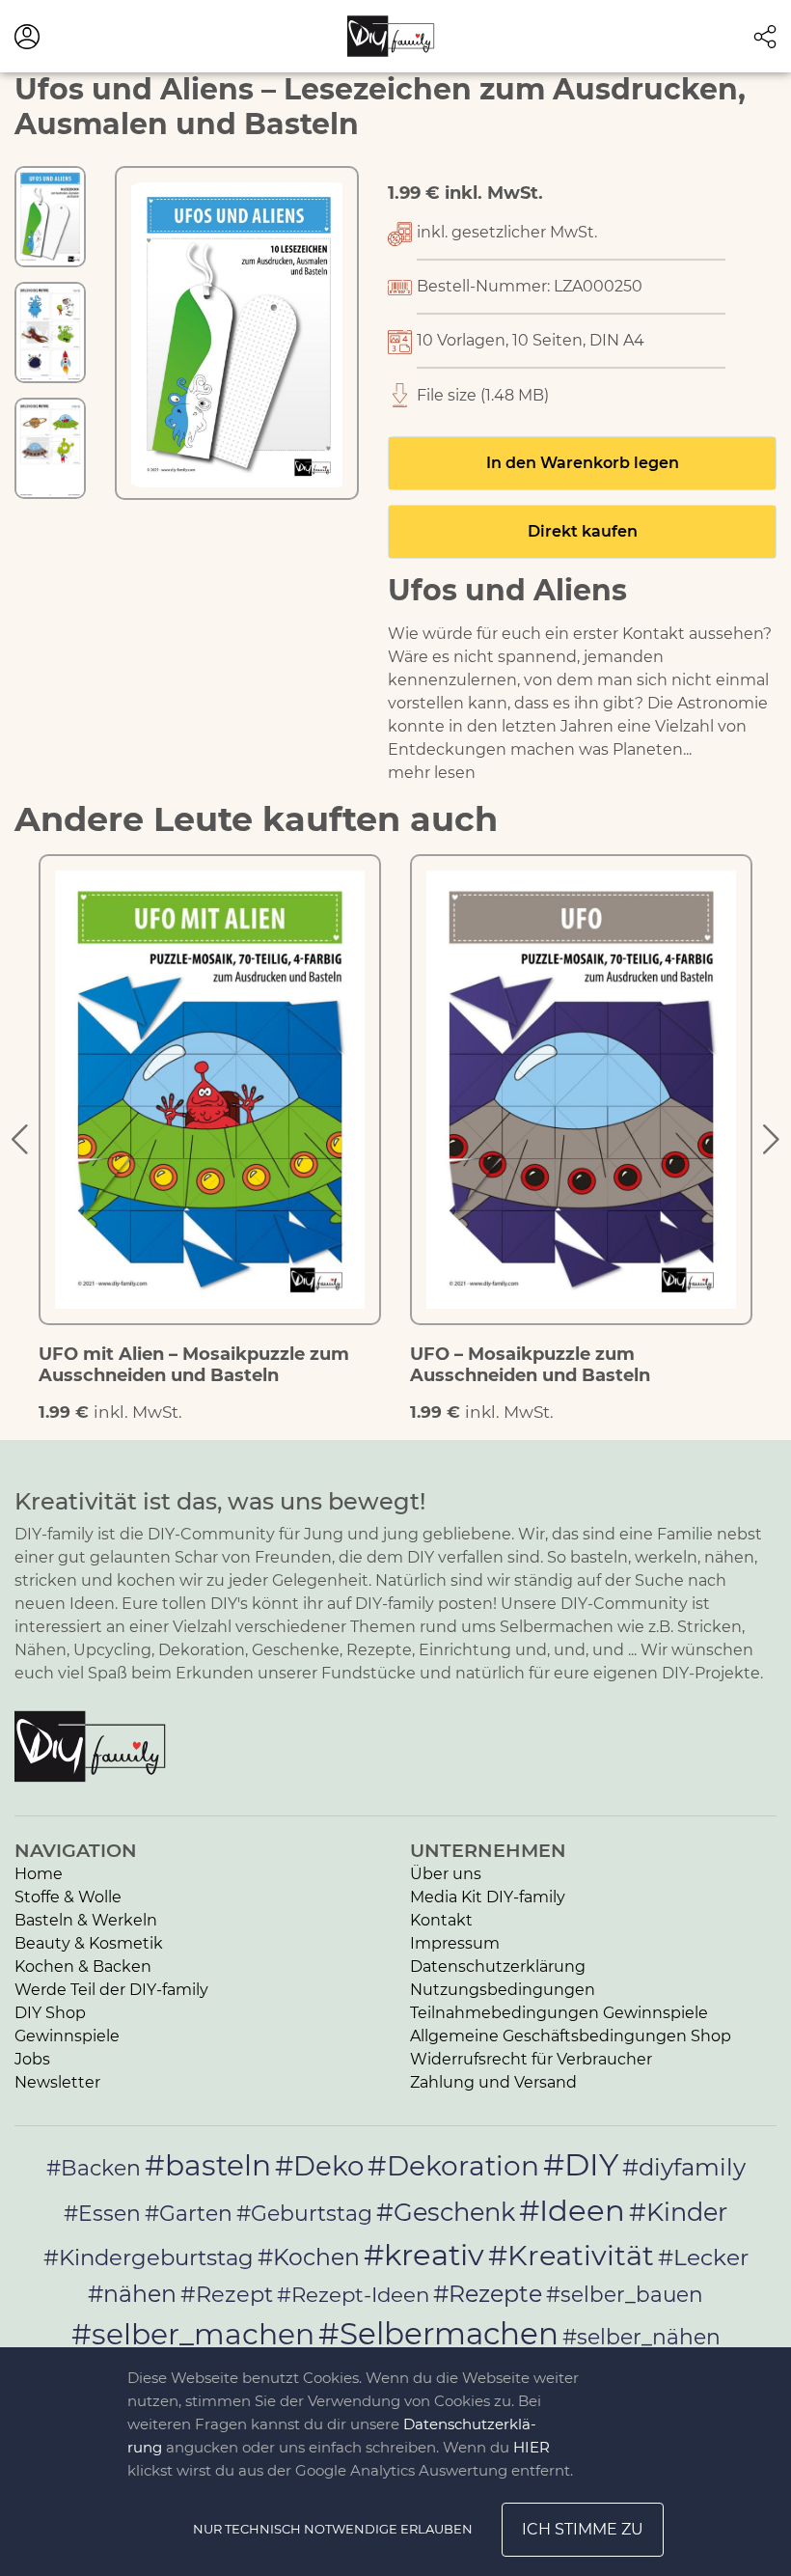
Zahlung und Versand (493, 2082)
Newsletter (57, 2082)
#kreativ (424, 2255)
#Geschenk (446, 2212)
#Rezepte (488, 2294)
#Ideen (572, 2210)
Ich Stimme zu (583, 2529)
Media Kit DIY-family (488, 1897)
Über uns (446, 1874)
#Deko (319, 2166)
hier (532, 2447)
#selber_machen (193, 2334)
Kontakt (441, 1920)
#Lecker (703, 2257)
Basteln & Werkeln (86, 1920)
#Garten (189, 2213)
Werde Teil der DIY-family (111, 1990)
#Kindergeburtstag (149, 2257)
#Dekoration (453, 2166)
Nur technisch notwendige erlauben (333, 2529)
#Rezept (227, 2294)
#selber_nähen (641, 2337)
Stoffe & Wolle (68, 1897)
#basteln (208, 2165)
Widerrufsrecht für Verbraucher (531, 2059)
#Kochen (309, 2257)
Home (39, 1874)
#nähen (132, 2294)
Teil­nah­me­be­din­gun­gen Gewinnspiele (559, 2013)
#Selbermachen (438, 2334)
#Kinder (678, 2212)
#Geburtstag (304, 2214)
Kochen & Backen (83, 1967)
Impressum (455, 1943)
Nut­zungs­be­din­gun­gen (503, 1990)
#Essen (102, 2213)
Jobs (32, 2059)
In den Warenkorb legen (583, 463)
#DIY (581, 2164)
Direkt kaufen (583, 531)
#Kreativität (571, 2255)
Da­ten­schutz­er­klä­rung (498, 1967)
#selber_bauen (625, 2294)
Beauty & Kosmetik (89, 1943)
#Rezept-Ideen (353, 2294)
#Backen (94, 2168)
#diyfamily (684, 2167)
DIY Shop (50, 2013)
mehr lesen (432, 773)
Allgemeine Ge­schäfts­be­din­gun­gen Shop (571, 2036)
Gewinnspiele (67, 2036)
